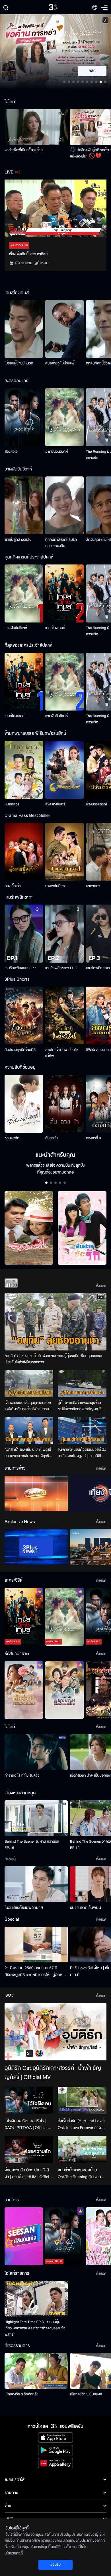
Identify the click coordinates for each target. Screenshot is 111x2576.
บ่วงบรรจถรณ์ (96, 804)
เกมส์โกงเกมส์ (55, 628)
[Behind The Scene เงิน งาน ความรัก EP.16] (36, 1818)
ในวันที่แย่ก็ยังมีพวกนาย (24, 1908)
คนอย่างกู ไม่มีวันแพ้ (60, 363)
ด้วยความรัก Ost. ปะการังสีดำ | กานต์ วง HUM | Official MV (28, 2174)
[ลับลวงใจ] (64, 1104)
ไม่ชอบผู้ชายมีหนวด (19, 363)
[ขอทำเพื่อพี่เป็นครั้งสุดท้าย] (36, 127)
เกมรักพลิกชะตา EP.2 (61, 968)
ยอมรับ (55, 2565)
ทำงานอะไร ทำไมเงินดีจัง (22, 1775)
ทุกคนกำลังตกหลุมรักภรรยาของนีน (61, 543)
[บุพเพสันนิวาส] (64, 852)
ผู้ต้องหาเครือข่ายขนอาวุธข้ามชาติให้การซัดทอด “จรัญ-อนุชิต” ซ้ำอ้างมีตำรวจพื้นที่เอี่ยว (82, 1406)
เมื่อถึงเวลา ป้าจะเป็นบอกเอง (90, 1775)
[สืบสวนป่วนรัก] (82, 1228)
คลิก (92, 71)
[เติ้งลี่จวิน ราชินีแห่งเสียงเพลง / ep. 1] (24, 1690)
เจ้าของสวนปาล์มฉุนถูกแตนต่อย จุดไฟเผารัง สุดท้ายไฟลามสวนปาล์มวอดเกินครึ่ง (28, 1406)
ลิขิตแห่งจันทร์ (55, 804)
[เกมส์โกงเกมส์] (64, 593)
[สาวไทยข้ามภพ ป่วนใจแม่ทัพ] (64, 1016)
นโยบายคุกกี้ (14, 2553)
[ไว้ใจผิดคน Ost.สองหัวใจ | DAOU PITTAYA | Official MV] (29, 2100)
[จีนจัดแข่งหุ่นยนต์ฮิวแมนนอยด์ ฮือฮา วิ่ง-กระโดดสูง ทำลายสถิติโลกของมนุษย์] (82, 1430)
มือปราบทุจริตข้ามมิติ (20, 1050)
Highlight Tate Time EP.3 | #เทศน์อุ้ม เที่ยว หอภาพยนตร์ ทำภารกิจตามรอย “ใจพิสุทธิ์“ (35, 2328)
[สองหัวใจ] (24, 417)
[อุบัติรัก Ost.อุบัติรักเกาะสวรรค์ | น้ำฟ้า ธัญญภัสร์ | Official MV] (55, 2032)
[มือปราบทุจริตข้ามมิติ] (24, 1016)
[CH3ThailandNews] (36, 1547)
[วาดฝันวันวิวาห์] (64, 417)
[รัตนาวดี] (29, 1228)
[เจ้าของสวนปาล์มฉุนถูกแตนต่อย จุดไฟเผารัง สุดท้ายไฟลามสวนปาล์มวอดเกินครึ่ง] (29, 1384)
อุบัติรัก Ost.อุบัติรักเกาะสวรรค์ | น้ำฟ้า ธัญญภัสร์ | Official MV (53, 2073)
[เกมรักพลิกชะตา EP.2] (64, 934)
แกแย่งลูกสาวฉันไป (18, 540)
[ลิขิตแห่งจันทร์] (64, 770)
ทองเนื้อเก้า (13, 886)
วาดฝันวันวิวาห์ (56, 452)
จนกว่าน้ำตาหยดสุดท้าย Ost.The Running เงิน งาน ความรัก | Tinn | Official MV (81, 2174)
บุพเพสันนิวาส (56, 886)
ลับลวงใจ (52, 1138)
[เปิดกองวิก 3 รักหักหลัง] (36, 2371)
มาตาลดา (93, 886)
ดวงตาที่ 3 (93, 1138)
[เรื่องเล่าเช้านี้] (36, 1493)
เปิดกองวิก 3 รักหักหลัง (21, 2394)
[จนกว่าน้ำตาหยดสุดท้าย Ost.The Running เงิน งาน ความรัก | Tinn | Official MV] (82, 2150)
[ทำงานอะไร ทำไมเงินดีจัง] (36, 1752)
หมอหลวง (12, 804)
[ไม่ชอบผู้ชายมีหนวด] (24, 329)
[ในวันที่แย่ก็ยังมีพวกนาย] (36, 1884)
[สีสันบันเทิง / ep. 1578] (24, 2236)
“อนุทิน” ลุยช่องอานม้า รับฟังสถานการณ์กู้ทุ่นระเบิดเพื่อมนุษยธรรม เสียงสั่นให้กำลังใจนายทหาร (53, 1359)
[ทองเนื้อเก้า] (24, 852)
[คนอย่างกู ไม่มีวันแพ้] (64, 329)
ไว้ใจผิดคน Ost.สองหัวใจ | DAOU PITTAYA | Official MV (26, 2124)
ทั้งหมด (101, 1286)
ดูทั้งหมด (42, 263)
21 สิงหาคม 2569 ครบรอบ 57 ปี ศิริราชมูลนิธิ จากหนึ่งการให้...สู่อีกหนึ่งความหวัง (36, 1972)
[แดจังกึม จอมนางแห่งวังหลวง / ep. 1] (64, 1690)
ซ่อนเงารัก (12, 1138)
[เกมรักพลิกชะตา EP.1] (24, 934)
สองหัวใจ (11, 452)
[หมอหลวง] (24, 770)
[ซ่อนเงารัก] (24, 1104)
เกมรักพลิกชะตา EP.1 (21, 968)
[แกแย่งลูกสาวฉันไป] (24, 505)
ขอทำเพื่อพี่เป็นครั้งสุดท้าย (24, 150)
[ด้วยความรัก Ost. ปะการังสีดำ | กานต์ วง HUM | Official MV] (29, 2150)
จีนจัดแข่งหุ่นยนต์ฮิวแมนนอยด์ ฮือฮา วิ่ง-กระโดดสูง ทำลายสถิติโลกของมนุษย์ (82, 1453)
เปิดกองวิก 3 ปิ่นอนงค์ (86, 2394)
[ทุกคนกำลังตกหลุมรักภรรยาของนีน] (64, 505)
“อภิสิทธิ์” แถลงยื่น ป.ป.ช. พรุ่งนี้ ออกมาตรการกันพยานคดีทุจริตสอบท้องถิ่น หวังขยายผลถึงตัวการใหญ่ (28, 1453)
